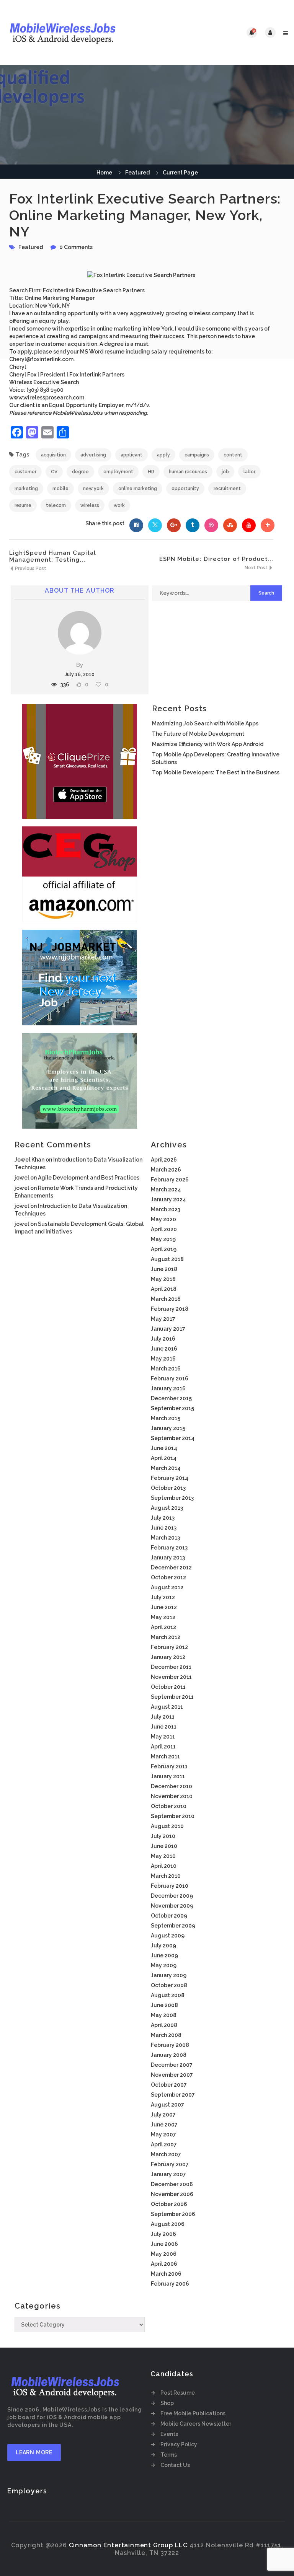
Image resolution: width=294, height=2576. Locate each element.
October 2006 (169, 2204)
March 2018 (166, 1299)
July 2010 (163, 1836)
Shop (167, 2403)
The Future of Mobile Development (198, 734)
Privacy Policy (179, 2444)
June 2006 (164, 2244)
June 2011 (164, 1727)
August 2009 (168, 1936)
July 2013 (163, 1518)
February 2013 (169, 1548)
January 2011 (168, 1776)
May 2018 (163, 1279)
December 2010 (171, 1786)
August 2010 (167, 1826)
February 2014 (170, 1478)
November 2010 (172, 1796)
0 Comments (76, 247)
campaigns (197, 455)
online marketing (138, 489)
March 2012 (166, 1637)
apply (163, 455)
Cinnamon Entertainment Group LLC (128, 2545)
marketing (26, 489)
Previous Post (30, 569)
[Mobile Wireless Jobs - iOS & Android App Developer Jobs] (76, 33)
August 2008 (168, 1995)
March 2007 (166, 2154)
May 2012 (163, 1617)
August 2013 (167, 1508)
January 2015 (168, 1428)
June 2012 (164, 1607)
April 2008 (164, 2025)
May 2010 (163, 1856)
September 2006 (173, 2214)
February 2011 (169, 1766)
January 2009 (169, 1975)
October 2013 (168, 1488)
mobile (60, 489)
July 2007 (163, 2115)
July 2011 (163, 1717)
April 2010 (164, 1866)
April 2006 (164, 2264)
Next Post (257, 568)
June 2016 (164, 1349)
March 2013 (165, 1538)
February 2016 (170, 1378)
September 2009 (173, 1926)
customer (25, 472)
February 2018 (170, 1309)
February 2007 (170, 2164)
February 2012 (169, 1647)
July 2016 (163, 1339)
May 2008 (164, 2015)
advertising (93, 455)
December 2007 (172, 2065)
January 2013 (168, 1558)
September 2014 (173, 1438)
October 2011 (168, 1687)
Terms (169, 2455)
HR (151, 472)
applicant (131, 455)
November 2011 (171, 1677)
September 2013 (172, 1498)
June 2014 (164, 1448)
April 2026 (164, 1160)
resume (23, 505)
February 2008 (170, 2045)
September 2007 (173, 2095)
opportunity (185, 489)
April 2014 (164, 1458)
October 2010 (169, 1806)
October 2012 (168, 1577)
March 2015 (166, 1418)
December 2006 (172, 2184)
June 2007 (164, 2125)
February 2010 (170, 1886)
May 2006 (164, 2254)
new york (93, 489)
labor (249, 472)
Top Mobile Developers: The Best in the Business (216, 772)
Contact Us (175, 2465)
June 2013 (164, 1528)
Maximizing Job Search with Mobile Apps (205, 723)
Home (104, 173)
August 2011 (167, 1707)
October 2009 (169, 1916)
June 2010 (164, 1846)
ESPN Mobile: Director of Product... (216, 559)
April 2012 (163, 1627)
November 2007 (172, 2075)
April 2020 (164, 1229)
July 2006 (163, 2234)
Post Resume (178, 2393)
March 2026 (166, 1170)
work (119, 505)
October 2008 (169, 1985)
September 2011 (172, 1697)
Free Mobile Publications (193, 2413)
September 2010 (173, 1816)
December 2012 (171, 1567)
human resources (188, 472)
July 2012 (163, 1597)
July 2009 (163, 1945)
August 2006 (168, 2224)
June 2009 (164, 1955)
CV (54, 472)
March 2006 (166, 2274)
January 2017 (168, 1329)
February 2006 (170, 2284)
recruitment (227, 489)
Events (169, 2434)
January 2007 (168, 2174)
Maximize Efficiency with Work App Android (208, 744)
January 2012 (168, 1657)
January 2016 (168, 1388)
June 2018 (164, 1269)
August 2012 (167, 1587)
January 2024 (168, 1199)
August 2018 (167, 1259)
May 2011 (163, 1737)
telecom (56, 505)
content (233, 455)
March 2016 (166, 1369)
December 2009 (172, 1896)
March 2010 (166, 1876)
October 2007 (169, 2085)
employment (118, 472)
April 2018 (164, 1289)
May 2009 (164, 1965)
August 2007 (167, 2105)
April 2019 (164, 1249)
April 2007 (164, 2144)
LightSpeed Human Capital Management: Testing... (53, 556)
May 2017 (163, 1319)
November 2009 (172, 1906)
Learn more (34, 2452)
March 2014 (166, 1468)
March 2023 (166, 1209)
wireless (90, 505)
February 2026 (170, 1180)
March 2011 (165, 1756)
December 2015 (171, 1398)
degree (80, 472)
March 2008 (166, 2035)
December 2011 (171, 1667)
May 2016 (163, 1359)
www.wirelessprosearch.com (47, 398)
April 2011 (163, 1747)
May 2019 (163, 1239)
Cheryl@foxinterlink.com (41, 359)
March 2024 (166, 1189)
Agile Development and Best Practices (89, 1178)
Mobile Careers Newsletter (196, 2424)
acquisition (53, 455)
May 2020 (163, 1219)
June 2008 (164, 2005)
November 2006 (172, 2194)
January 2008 (169, 2055)
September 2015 (172, 1408)
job (225, 472)
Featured (137, 173)
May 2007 (163, 2134)
